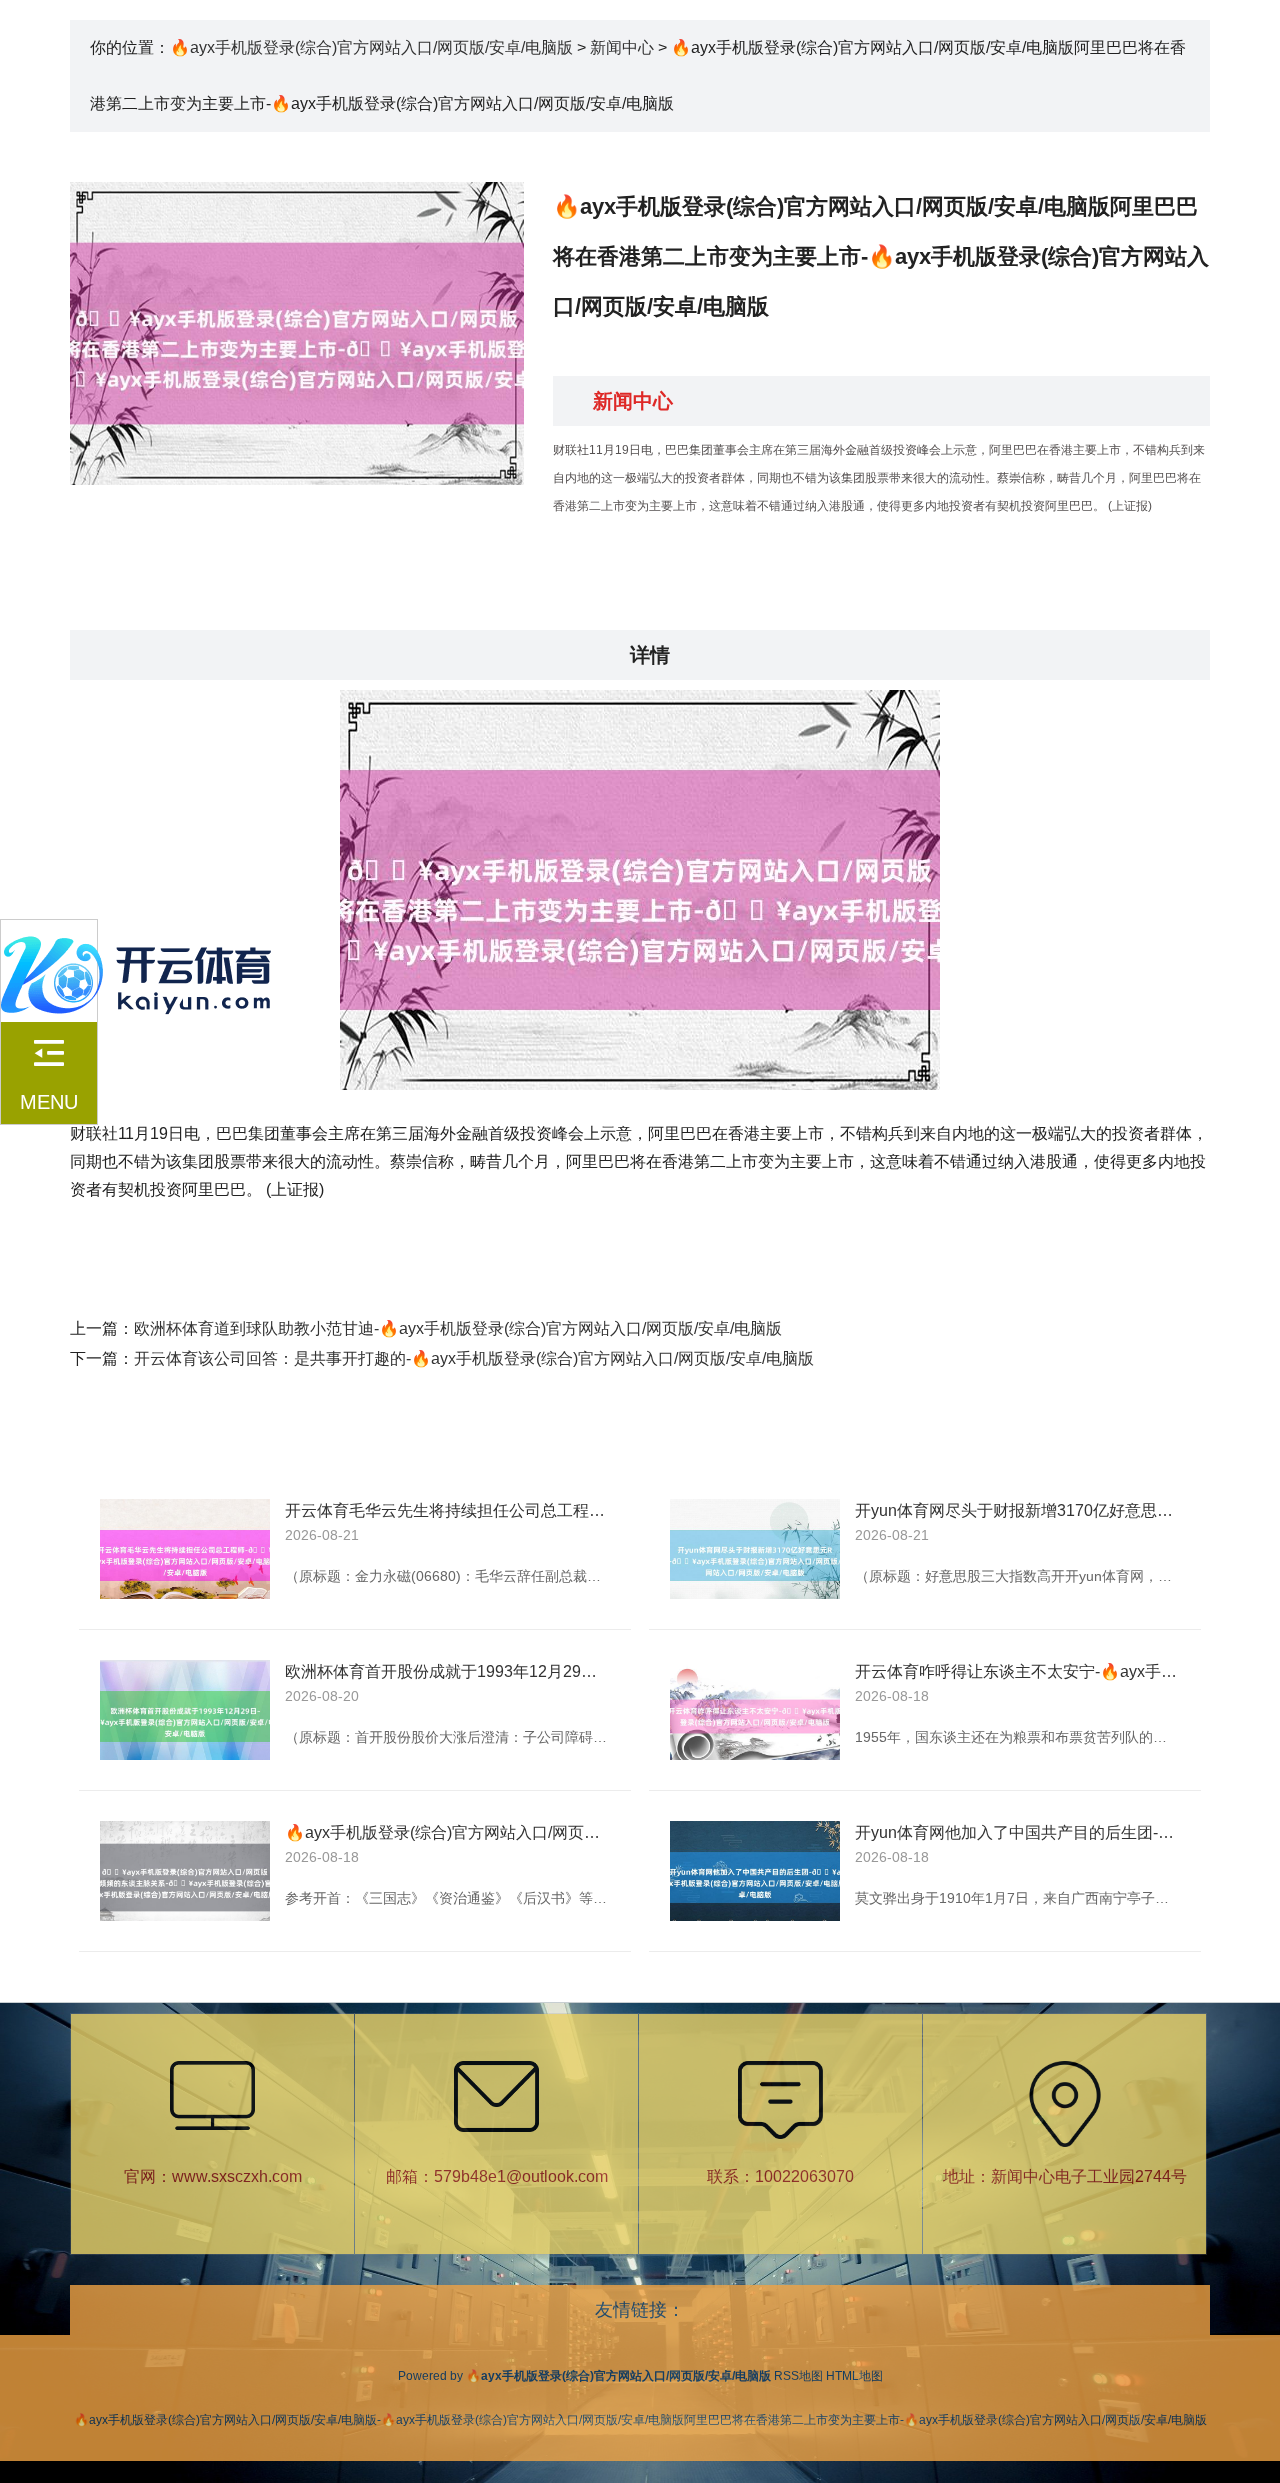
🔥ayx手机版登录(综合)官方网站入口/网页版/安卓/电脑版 (371, 47)
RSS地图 (798, 2376)
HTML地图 (854, 2376)
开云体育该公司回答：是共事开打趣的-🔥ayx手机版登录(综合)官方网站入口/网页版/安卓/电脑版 (474, 1358)
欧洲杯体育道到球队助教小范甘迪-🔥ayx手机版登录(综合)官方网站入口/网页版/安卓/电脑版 (458, 1328)
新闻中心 (622, 47)
